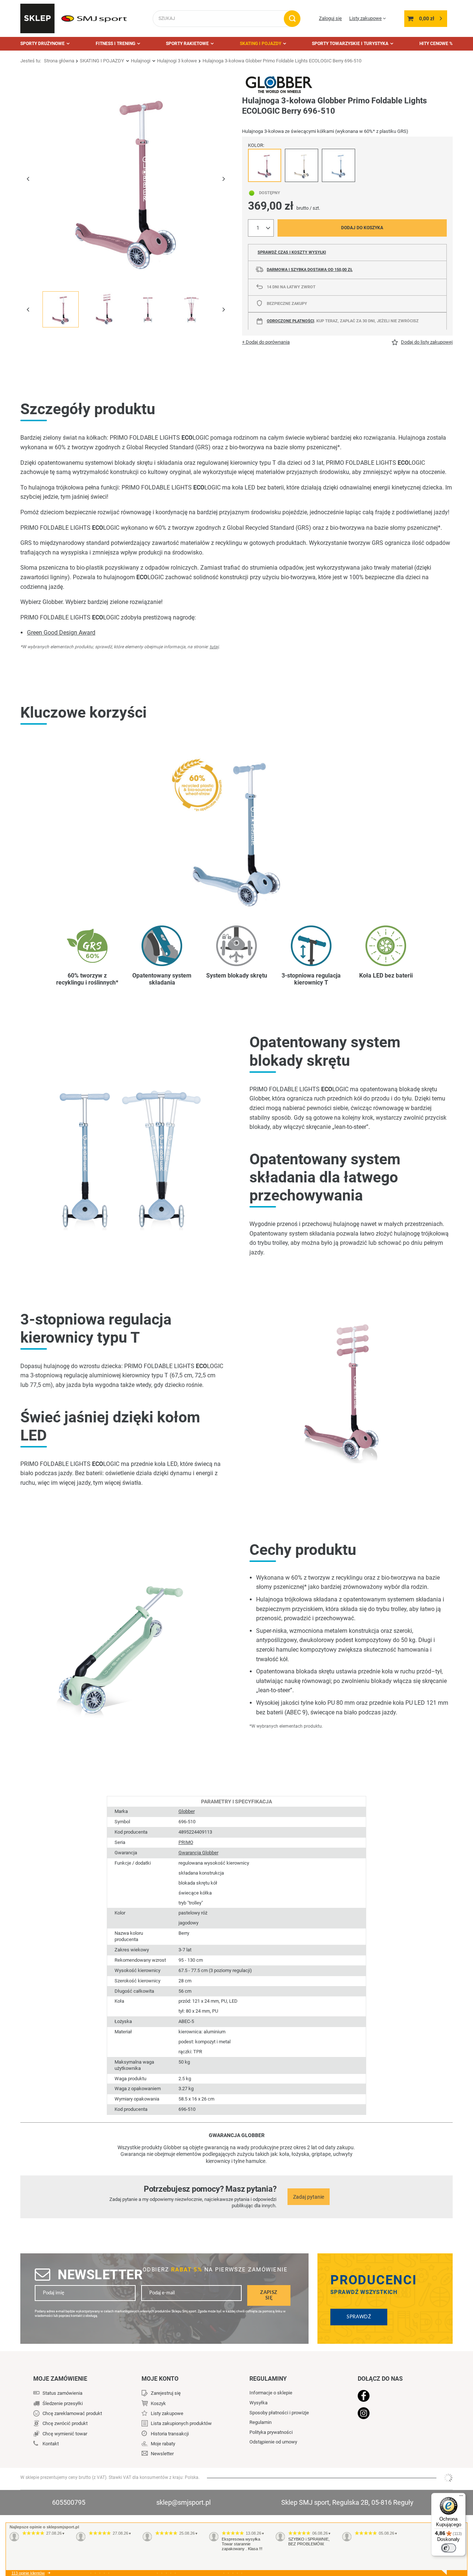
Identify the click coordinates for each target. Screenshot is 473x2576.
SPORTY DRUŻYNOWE (42, 44)
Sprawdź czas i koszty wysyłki (292, 252)
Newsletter (100, 2275)
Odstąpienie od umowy (273, 2442)
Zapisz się (269, 2295)
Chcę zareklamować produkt (72, 2413)
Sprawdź (359, 2317)
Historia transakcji (170, 2434)
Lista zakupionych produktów (181, 2423)
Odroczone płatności (290, 321)
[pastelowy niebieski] (338, 165)
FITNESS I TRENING (115, 44)
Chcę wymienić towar (65, 2434)
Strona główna (59, 61)
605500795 (69, 2502)
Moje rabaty (163, 2444)
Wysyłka (258, 2403)
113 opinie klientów (28, 2573)
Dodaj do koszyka (362, 228)
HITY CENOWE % (436, 44)
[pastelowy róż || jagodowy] (265, 165)
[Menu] (461, 2497)
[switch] (449, 2548)
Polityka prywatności (271, 2432)
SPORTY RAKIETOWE (187, 44)
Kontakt (51, 2444)
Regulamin (261, 2422)
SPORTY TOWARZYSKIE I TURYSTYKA (350, 44)
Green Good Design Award (61, 633)
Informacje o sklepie (271, 2393)
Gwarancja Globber (198, 1853)
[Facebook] (396, 2397)
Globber (187, 1811)
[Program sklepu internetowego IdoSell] (448, 2478)
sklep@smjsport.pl (183, 2502)
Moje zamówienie (60, 2379)
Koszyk (158, 2403)
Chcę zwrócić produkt (65, 2423)
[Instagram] (396, 2414)
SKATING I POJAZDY (261, 44)
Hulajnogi (141, 61)
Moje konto (160, 2379)
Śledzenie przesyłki (63, 2403)
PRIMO (186, 1842)
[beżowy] (302, 165)
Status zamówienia (62, 2393)
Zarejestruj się (166, 2393)
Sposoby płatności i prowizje (279, 2413)
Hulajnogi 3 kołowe (177, 61)
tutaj (214, 647)
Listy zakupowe (365, 18)
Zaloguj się (330, 18)
